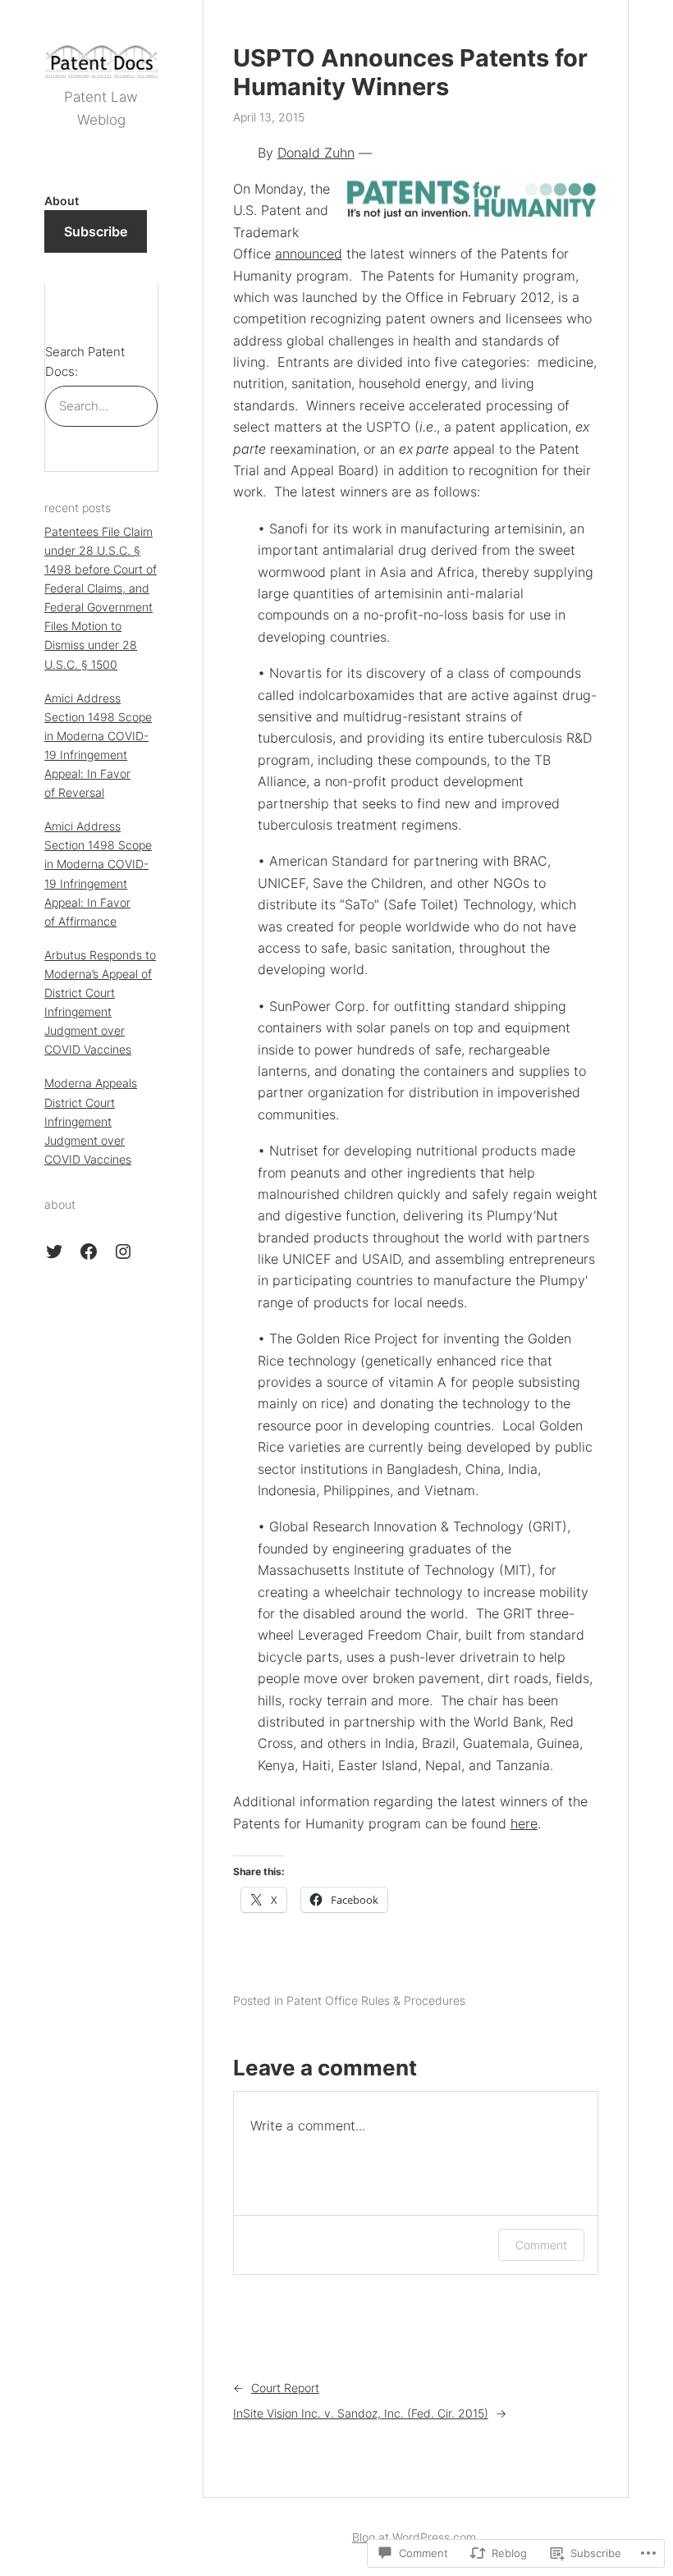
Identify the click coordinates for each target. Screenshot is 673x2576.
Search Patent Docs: (85, 362)
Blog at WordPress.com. (416, 2537)
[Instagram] (123, 1251)
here (524, 1823)
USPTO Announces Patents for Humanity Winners (410, 73)
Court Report (285, 2388)
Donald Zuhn (316, 153)
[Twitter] (54, 1251)
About (62, 201)
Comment (541, 2245)
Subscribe (96, 231)
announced (309, 254)
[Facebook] (89, 1251)
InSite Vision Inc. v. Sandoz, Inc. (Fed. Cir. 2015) (361, 2413)
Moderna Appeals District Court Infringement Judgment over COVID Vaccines (91, 1121)
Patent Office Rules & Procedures (376, 2000)
